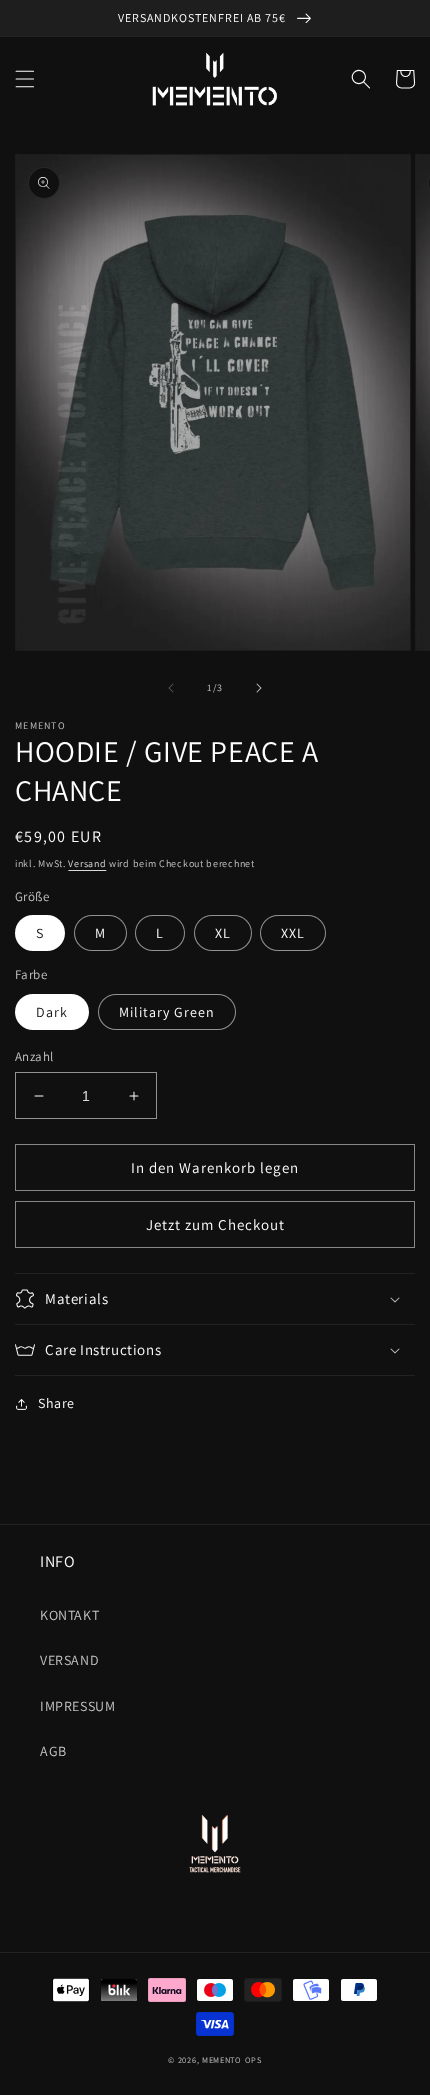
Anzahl (34, 1056)
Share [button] (56, 1403)
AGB (53, 1751)
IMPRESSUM (77, 1706)
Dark (52, 1012)
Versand (87, 863)
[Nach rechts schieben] (259, 688)
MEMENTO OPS (232, 2059)
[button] (25, 79)
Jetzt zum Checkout (215, 1224)
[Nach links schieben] (171, 688)
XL (223, 933)
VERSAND (69, 1660)
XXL (293, 933)
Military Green (167, 1012)
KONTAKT (69, 1615)
